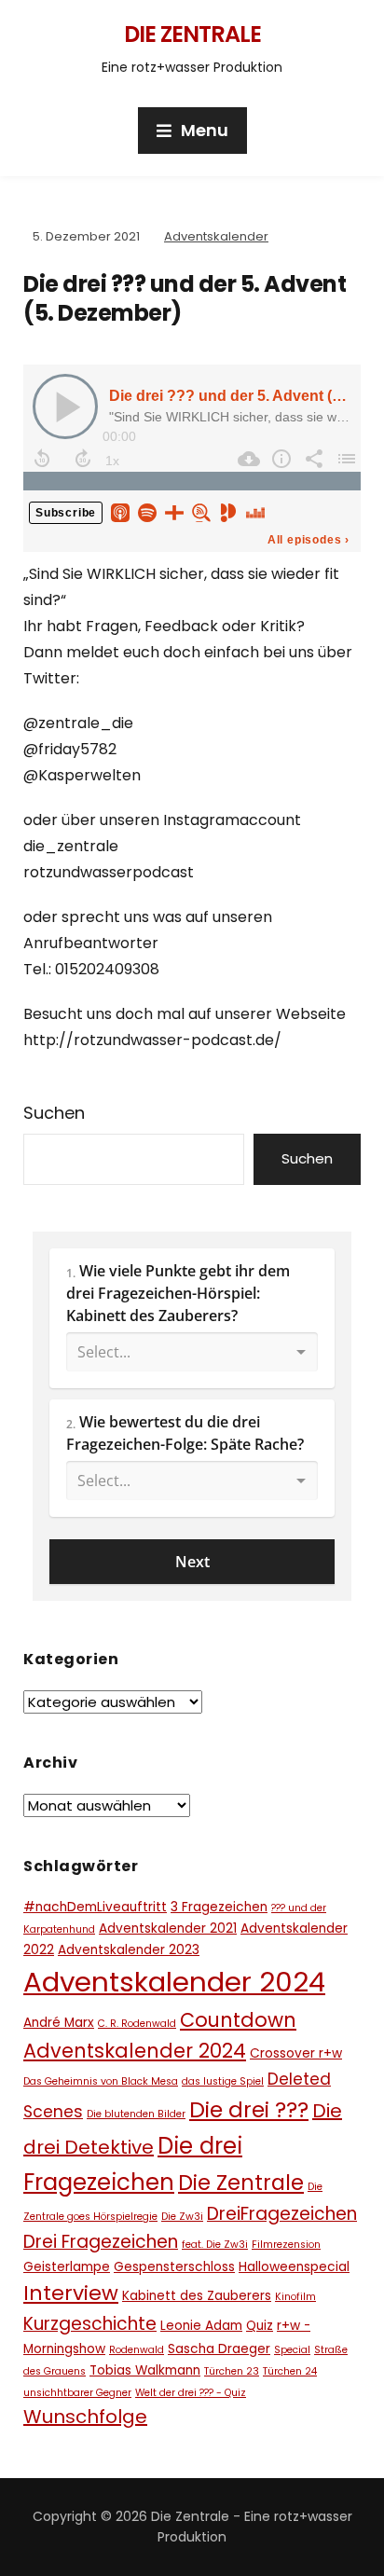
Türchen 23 (232, 2371)
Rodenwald (137, 2350)
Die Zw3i (182, 2217)
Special (292, 2350)
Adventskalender (216, 236)
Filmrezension (286, 2245)
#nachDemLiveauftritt (95, 1907)
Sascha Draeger (219, 2349)
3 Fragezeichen (219, 1907)
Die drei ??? (249, 2110)
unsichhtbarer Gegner (77, 2393)
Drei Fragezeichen (101, 2242)
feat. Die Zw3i (215, 2245)
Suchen (54, 1113)
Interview (71, 2293)
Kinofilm (295, 2297)
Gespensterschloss (174, 2267)
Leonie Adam (201, 2326)
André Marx (59, 2023)
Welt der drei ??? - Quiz (191, 2393)
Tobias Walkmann (145, 2370)
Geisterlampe (67, 2267)
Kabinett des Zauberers (197, 2296)
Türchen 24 (290, 2371)
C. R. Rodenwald (137, 2024)
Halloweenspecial (294, 2267)
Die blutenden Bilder (136, 2114)
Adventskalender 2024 (174, 1982)
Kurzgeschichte (90, 2324)
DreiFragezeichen (282, 2214)
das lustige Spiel (223, 2081)
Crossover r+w (296, 2053)
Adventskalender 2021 (168, 1929)
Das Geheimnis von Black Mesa (101, 2081)
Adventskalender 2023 (129, 1950)
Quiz (260, 2326)
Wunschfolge (85, 2417)
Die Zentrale (192, 34)
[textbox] (192, 1318)
